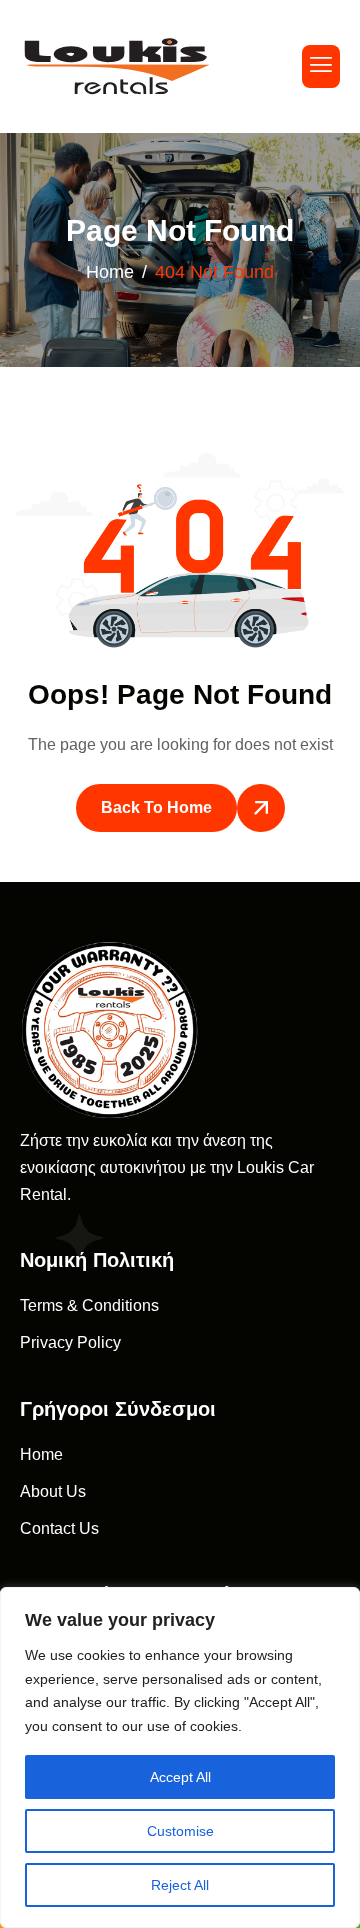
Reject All (180, 1885)
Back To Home (156, 807)
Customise (180, 1831)
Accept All (180, 1777)
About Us (53, 1491)
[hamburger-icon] (321, 66)
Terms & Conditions (89, 1305)
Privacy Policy (70, 1342)
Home (41, 1454)
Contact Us (59, 1528)
